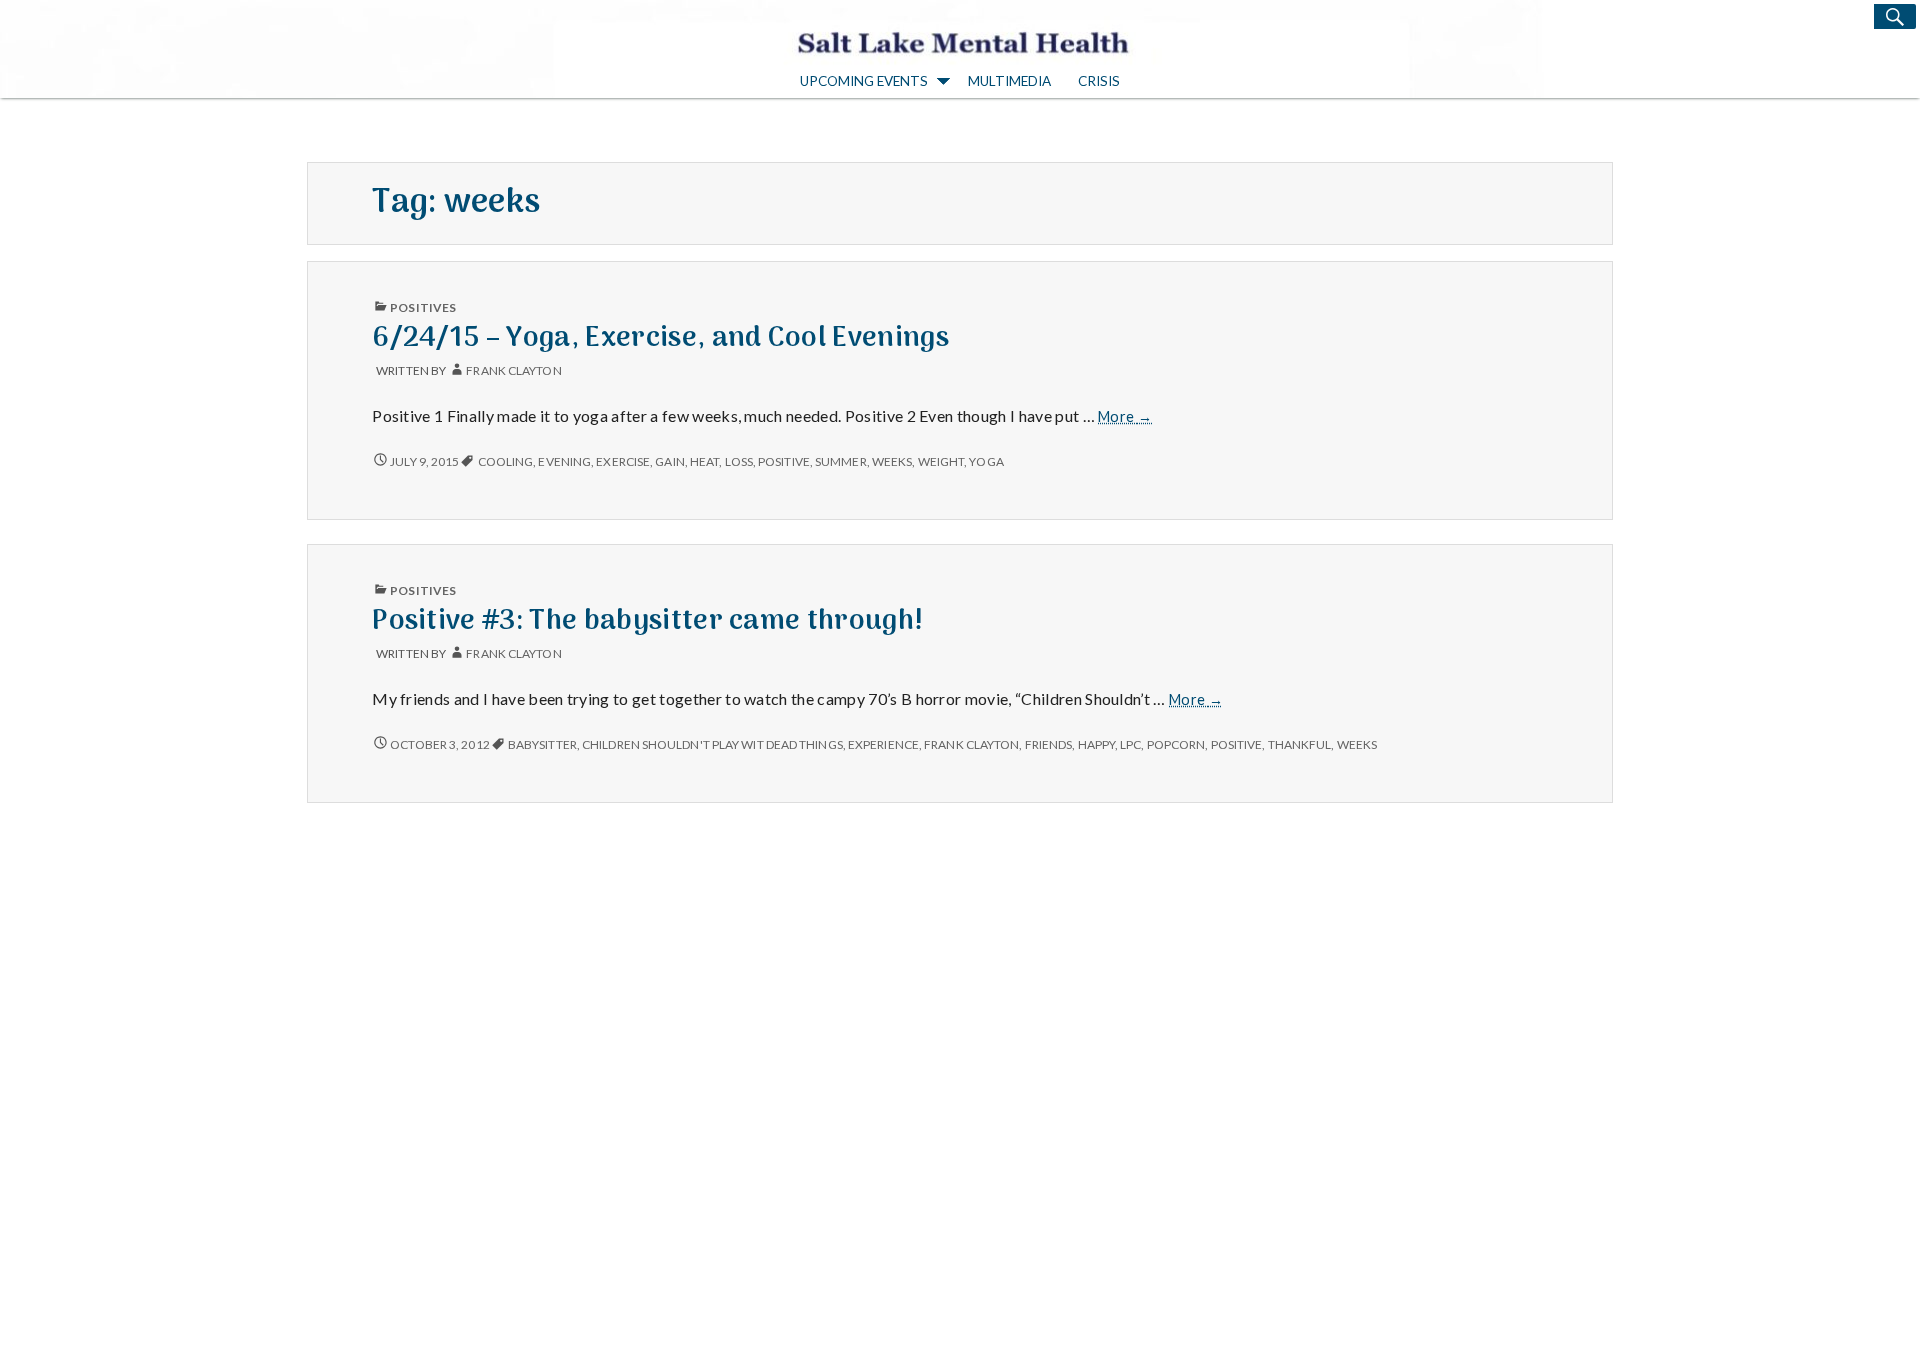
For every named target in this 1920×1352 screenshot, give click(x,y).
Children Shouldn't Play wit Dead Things (712, 744)
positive (784, 461)
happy (1096, 744)
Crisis (1099, 81)
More (1125, 417)
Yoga (986, 461)
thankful (1300, 744)
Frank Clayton (513, 370)
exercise (623, 461)
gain (669, 461)
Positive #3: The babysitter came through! (647, 621)
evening (564, 461)
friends (1049, 744)
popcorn (1176, 744)
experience (883, 744)
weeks (892, 461)
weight (941, 461)
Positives (423, 307)
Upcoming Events (864, 81)
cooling (506, 461)
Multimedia (1009, 81)
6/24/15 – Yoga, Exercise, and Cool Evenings (660, 338)
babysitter (542, 744)
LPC (1130, 744)
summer (841, 461)
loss (739, 461)
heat (704, 461)
